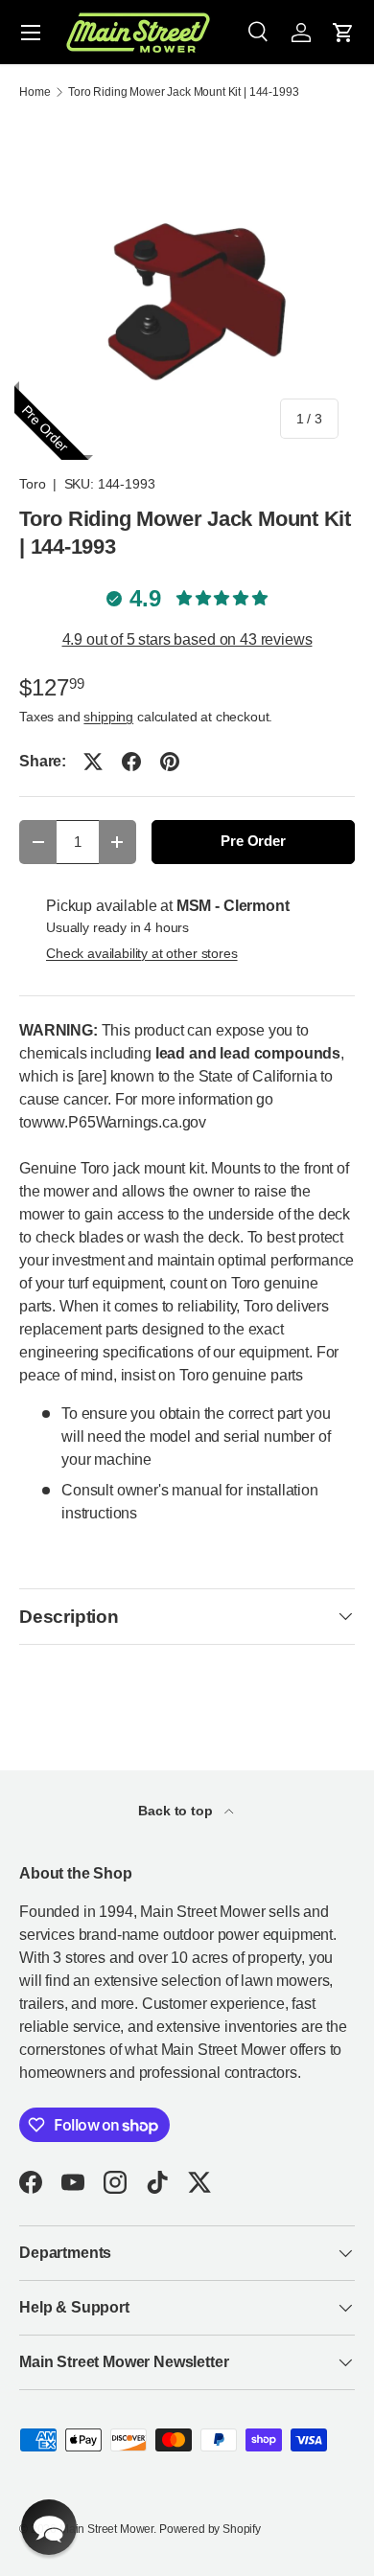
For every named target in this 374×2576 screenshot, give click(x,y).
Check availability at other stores (142, 953)
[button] (343, 33)
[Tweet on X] (93, 762)
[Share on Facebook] (131, 762)
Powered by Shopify (210, 2529)
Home (35, 92)
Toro (32, 484)
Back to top (177, 1811)
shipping (108, 717)
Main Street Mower (106, 2529)
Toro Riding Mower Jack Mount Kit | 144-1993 (183, 92)
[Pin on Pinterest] (170, 762)
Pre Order (253, 841)
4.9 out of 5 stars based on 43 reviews (187, 639)
